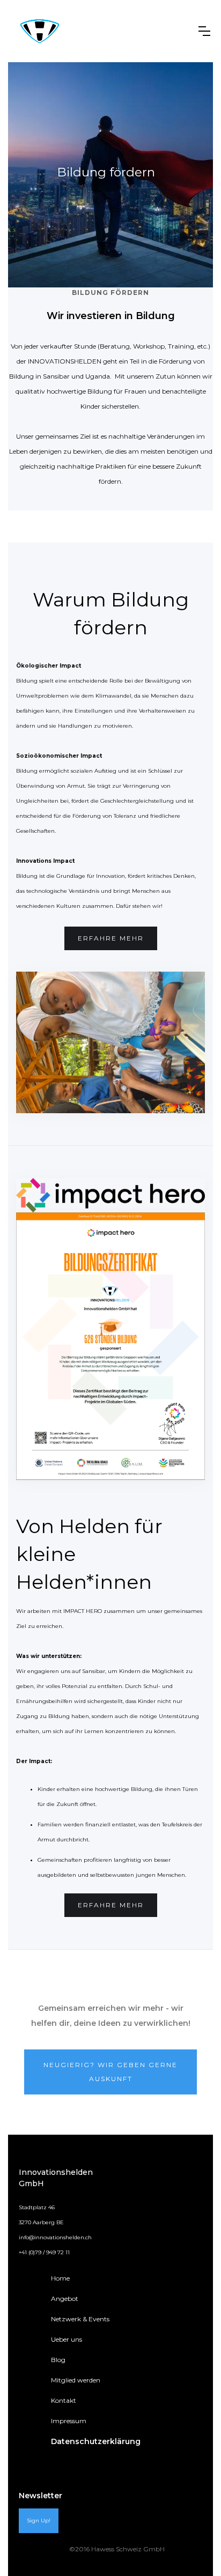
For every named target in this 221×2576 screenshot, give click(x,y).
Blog (58, 2360)
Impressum (69, 2421)
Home (60, 2278)
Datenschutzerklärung (96, 2441)
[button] (204, 31)
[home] (40, 31)
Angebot (65, 2299)
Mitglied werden (76, 2380)
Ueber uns (67, 2339)
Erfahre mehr (111, 938)
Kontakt (64, 2400)
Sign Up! (39, 2521)
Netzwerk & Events (80, 2319)
